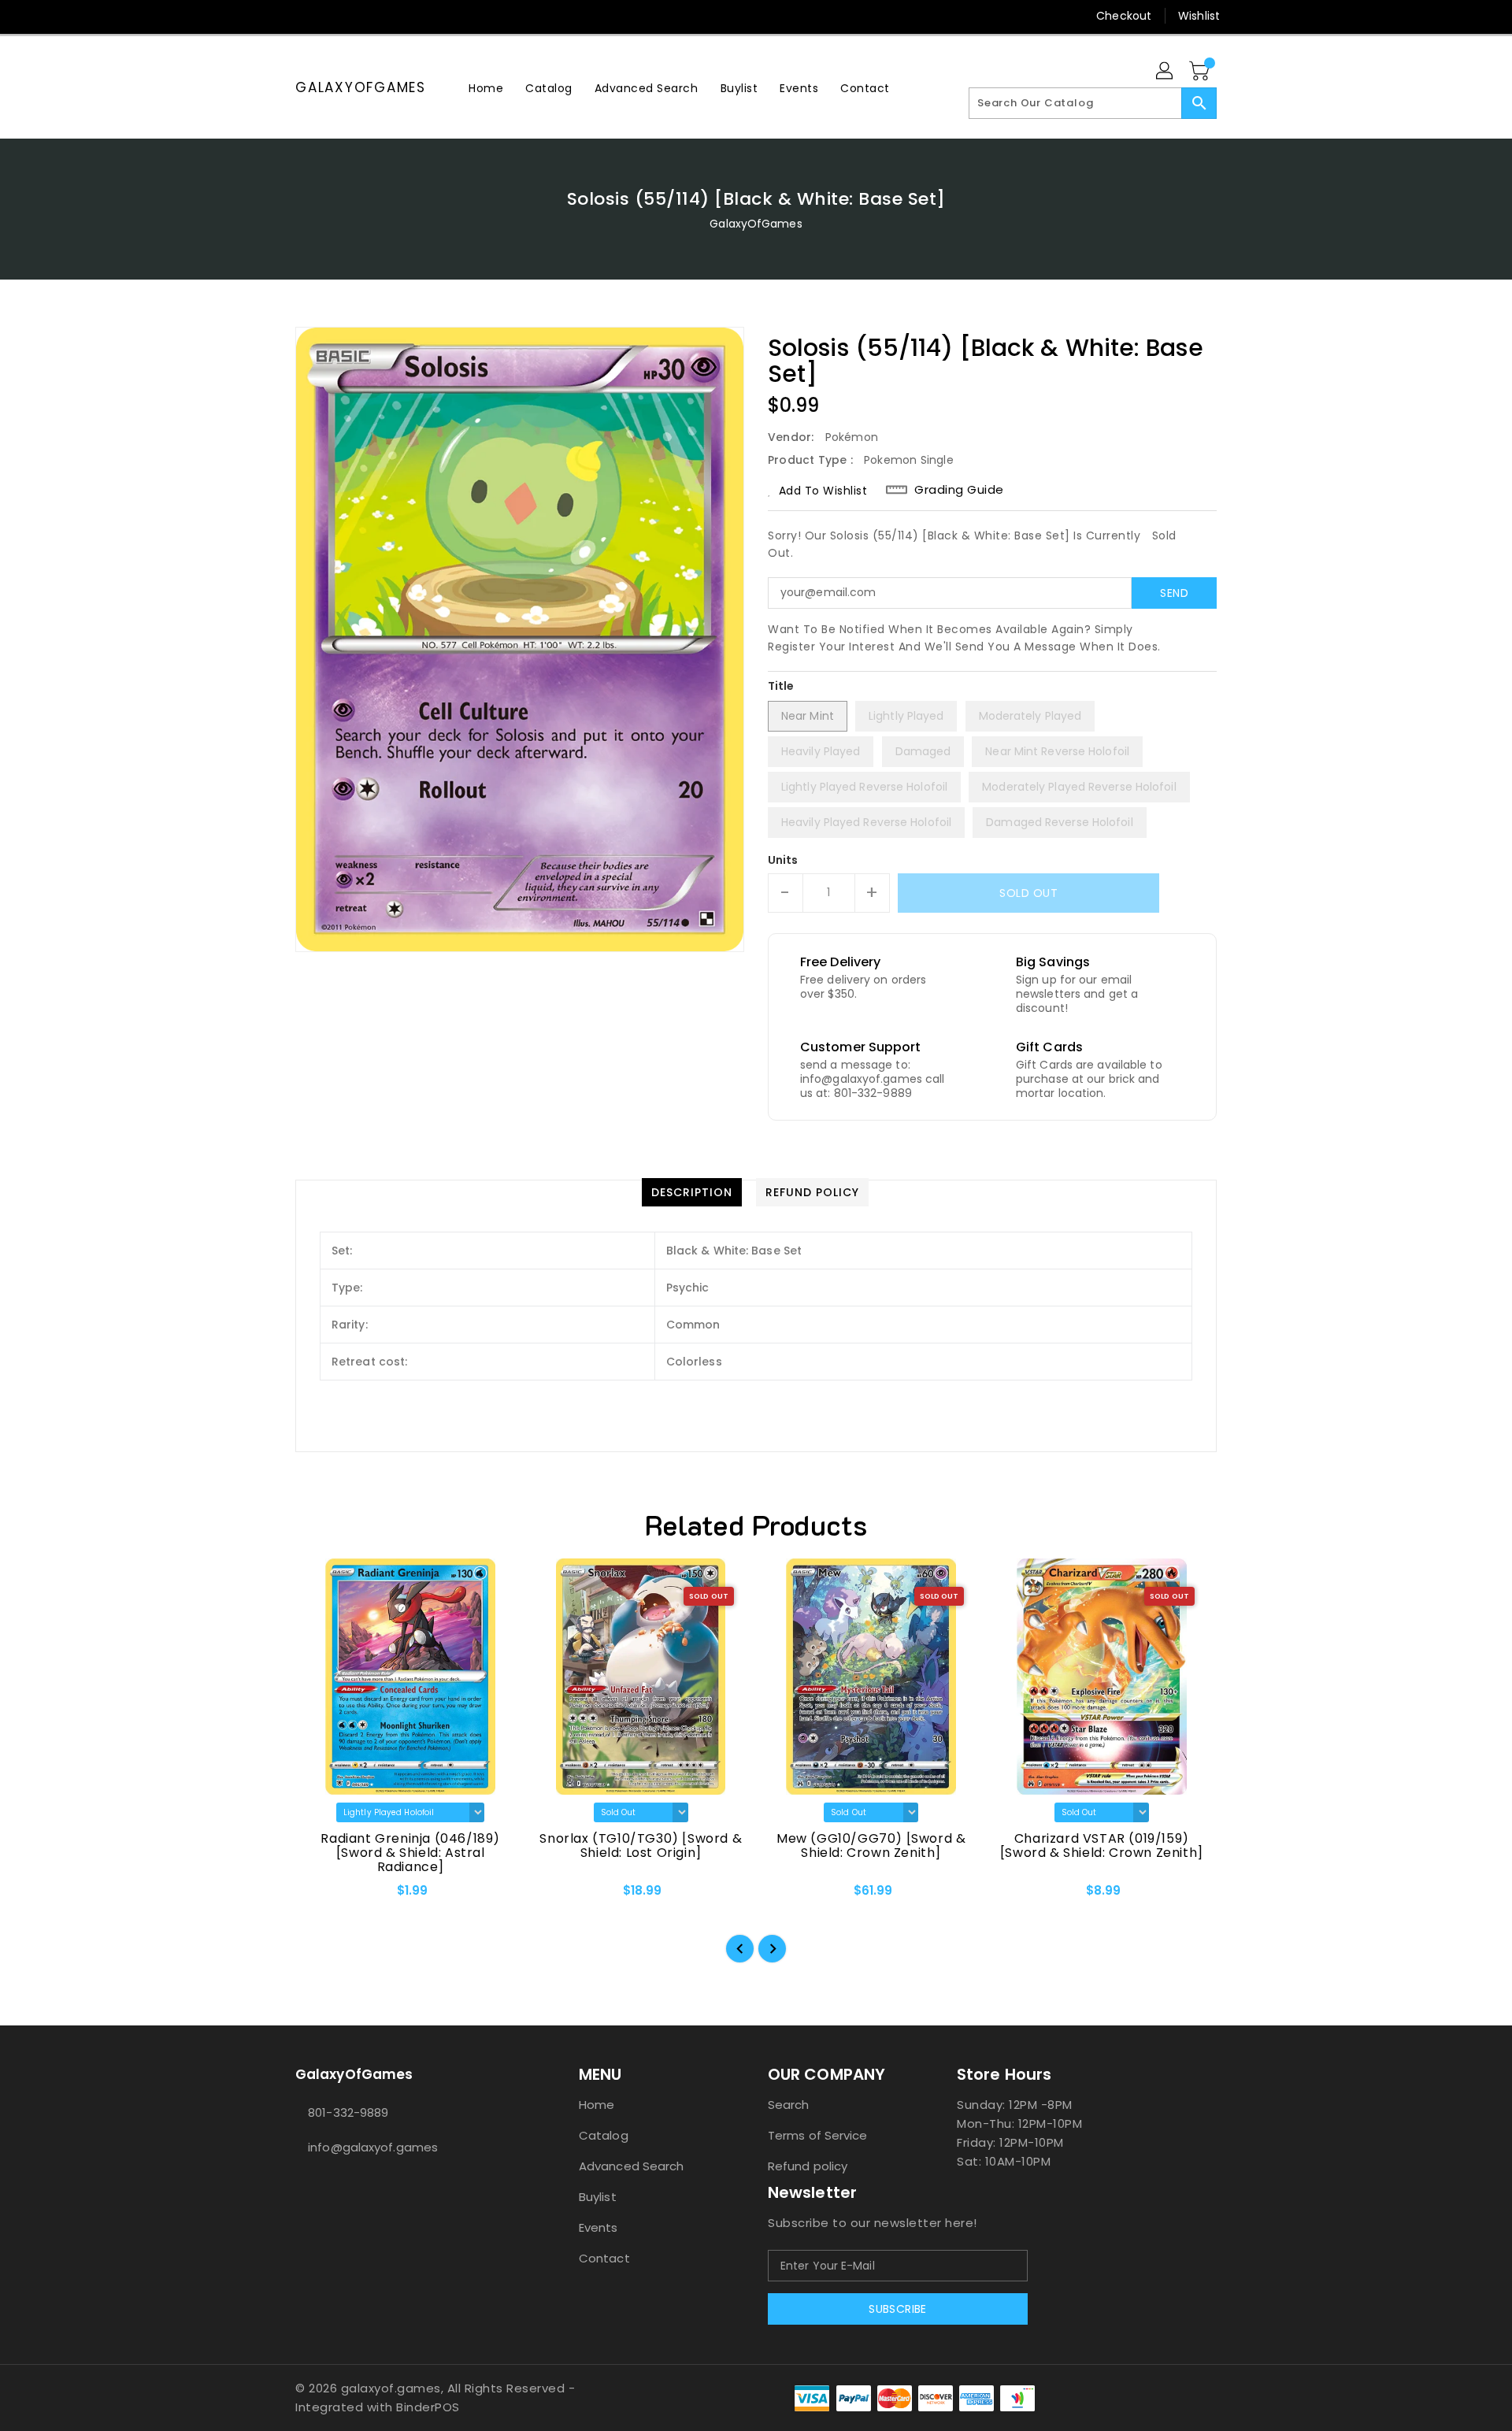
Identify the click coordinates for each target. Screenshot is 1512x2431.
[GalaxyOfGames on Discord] (363, 16)
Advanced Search (632, 2166)
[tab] (692, 1192)
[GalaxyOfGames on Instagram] (303, 16)
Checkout (1124, 16)
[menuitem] (486, 88)
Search (789, 2105)
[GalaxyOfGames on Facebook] (273, 16)
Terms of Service (818, 2135)
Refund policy (808, 2166)
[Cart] (1201, 72)
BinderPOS (428, 2407)
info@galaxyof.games (373, 2147)
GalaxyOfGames (361, 87)
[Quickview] (321, 1896)
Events (598, 2227)
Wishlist (1199, 16)
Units (783, 860)
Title (781, 686)
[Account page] (1165, 72)
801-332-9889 (348, 2112)
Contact (604, 2258)
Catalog (604, 2135)
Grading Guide (959, 490)
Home (597, 2105)
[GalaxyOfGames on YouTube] (333, 16)
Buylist (598, 2197)
